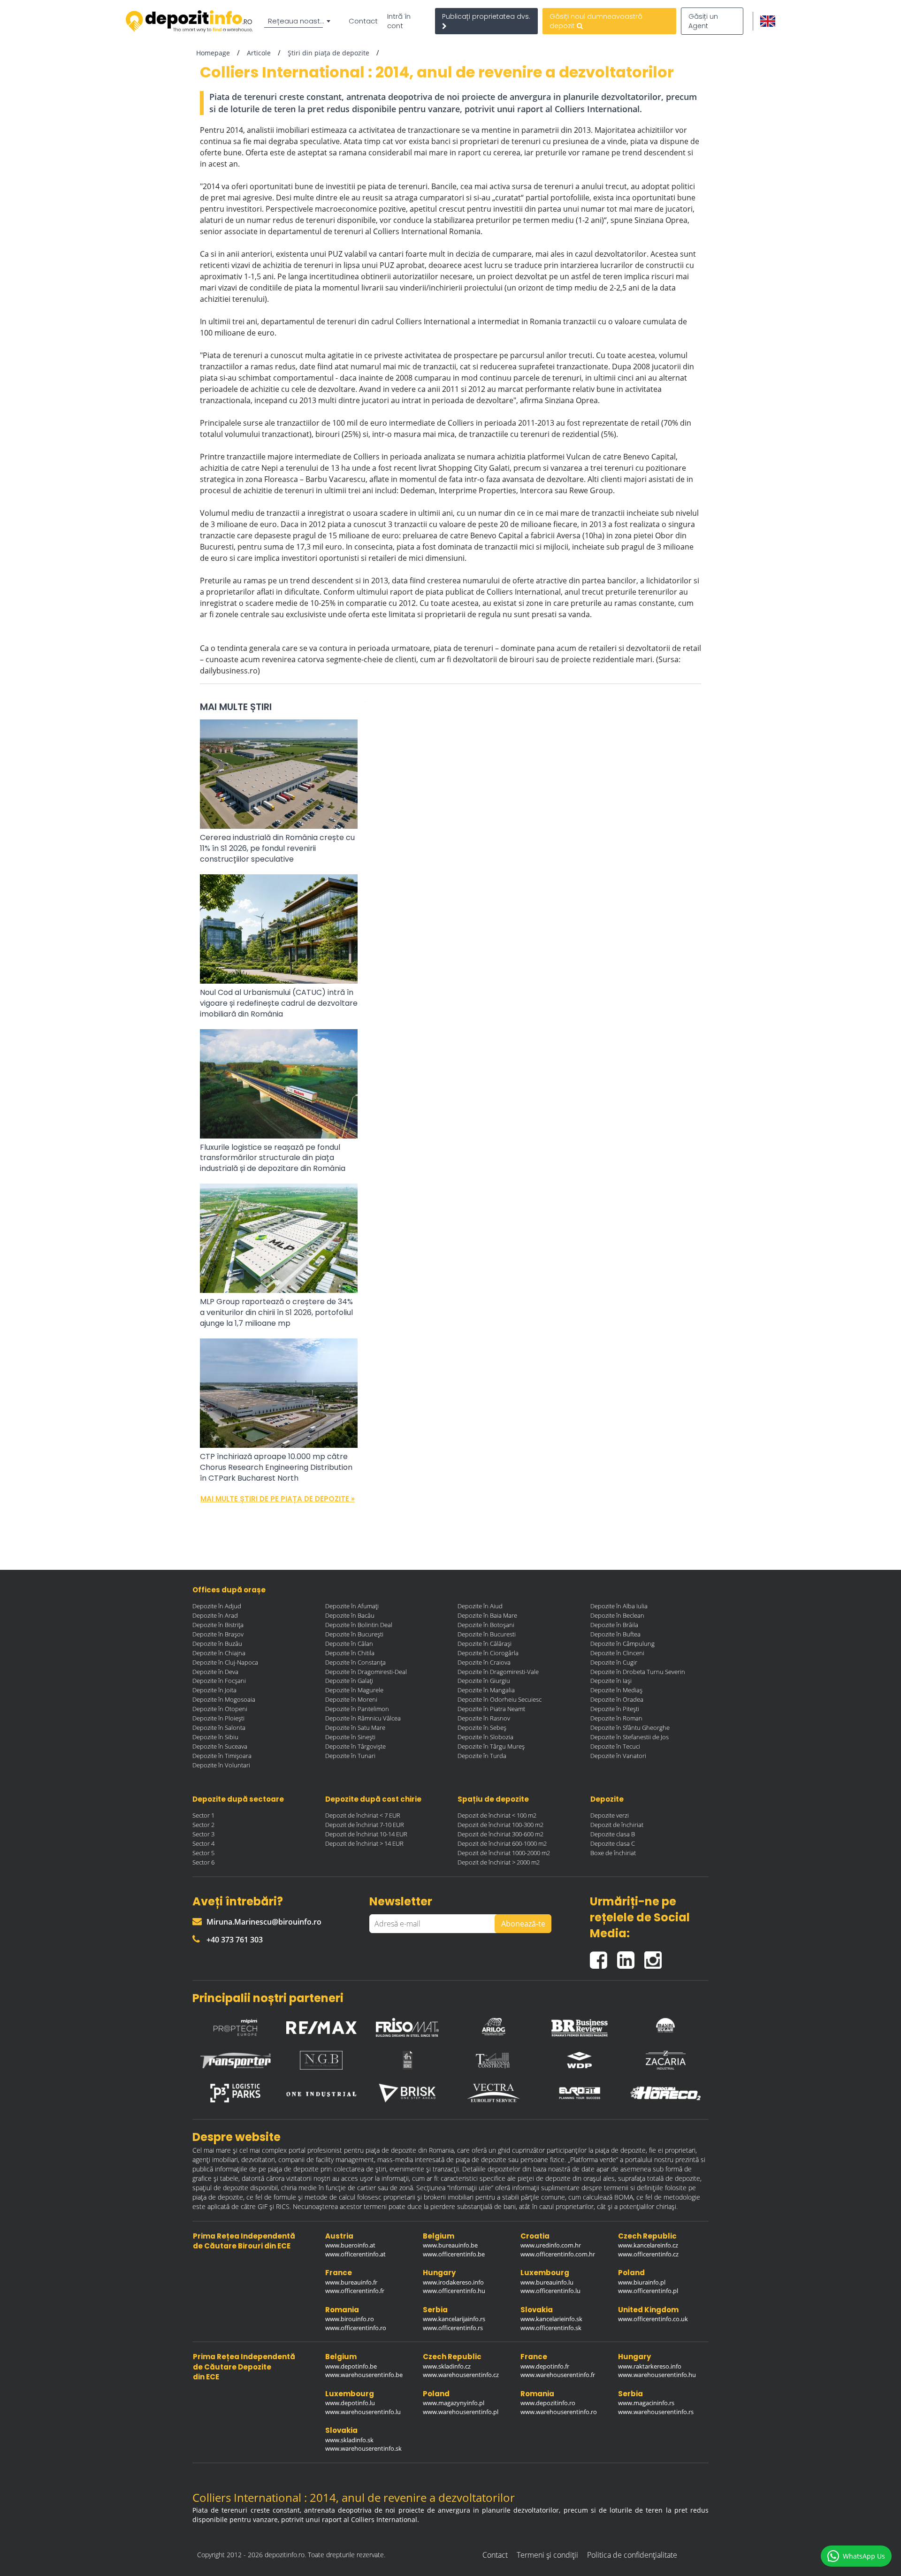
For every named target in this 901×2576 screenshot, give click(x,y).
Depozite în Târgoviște (355, 1746)
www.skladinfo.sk (349, 2440)
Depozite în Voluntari (221, 1765)
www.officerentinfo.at (355, 2254)
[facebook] (603, 1956)
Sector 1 (203, 1815)
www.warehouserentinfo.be (364, 2375)
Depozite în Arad (215, 1615)
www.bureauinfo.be (450, 2245)
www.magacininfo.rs (646, 2403)
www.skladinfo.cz (447, 2366)
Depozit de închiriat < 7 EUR (363, 1815)
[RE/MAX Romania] (321, 2025)
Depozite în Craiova (484, 1662)
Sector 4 (203, 1843)
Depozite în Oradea (617, 1699)
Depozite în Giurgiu (484, 1681)
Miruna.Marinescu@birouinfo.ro (264, 1922)
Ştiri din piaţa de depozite (328, 53)
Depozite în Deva (215, 1672)
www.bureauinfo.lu (547, 2282)
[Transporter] (236, 2060)
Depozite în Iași (611, 1681)
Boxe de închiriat (613, 1853)
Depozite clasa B (613, 1834)
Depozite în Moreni (351, 1699)
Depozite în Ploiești (218, 1718)
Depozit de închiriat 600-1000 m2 (502, 1843)
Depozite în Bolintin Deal (359, 1625)
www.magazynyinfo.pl (454, 2403)
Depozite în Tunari (350, 1756)
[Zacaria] (665, 2060)
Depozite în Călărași (485, 1643)
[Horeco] (665, 2093)
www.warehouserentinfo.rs (656, 2412)
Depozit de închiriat (617, 1825)
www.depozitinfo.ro (548, 2403)
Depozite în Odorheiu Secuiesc (500, 1699)
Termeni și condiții (547, 2555)
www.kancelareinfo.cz (648, 2245)
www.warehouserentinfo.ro (559, 2412)
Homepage (213, 53)
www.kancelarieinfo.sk (551, 2319)
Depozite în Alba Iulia (619, 1606)
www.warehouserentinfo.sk (363, 2448)
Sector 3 (203, 1834)
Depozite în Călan (349, 1643)
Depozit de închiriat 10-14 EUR (366, 1834)
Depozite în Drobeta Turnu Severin (638, 1672)
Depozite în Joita (214, 1690)
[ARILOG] (494, 2025)
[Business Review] (580, 2025)
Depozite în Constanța (355, 1662)
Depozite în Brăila (614, 1625)
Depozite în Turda (482, 1756)
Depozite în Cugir (614, 1662)
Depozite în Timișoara (222, 1756)
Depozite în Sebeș (482, 1728)
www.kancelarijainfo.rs (454, 2319)
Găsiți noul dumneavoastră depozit (596, 21)
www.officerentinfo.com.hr (558, 2254)
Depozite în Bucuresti (487, 1634)
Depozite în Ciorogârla (488, 1653)
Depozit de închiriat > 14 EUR (364, 1843)
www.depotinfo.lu (350, 2403)
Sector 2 (203, 1825)
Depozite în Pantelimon (357, 1709)
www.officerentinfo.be (454, 2254)
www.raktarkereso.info (650, 2366)
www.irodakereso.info (453, 2282)
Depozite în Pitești (615, 1709)
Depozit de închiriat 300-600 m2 (500, 1834)
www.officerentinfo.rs (453, 2328)
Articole (259, 53)
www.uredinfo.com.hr (551, 2245)
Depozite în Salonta (219, 1728)
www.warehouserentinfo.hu (657, 2375)
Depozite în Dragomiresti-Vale (498, 1672)
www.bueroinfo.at (350, 2245)
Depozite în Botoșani (486, 1625)
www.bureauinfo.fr (351, 2282)
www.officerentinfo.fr (355, 2291)
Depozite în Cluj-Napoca (225, 1662)
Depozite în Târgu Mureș (491, 1746)
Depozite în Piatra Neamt (491, 1709)
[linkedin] (631, 1956)
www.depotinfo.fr (545, 2366)
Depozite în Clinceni (617, 1653)
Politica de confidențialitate (632, 2555)
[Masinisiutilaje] (665, 2025)
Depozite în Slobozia (485, 1737)
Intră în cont (399, 21)
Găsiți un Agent (703, 21)
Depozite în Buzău (217, 1643)
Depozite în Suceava (220, 1746)
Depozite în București (354, 1634)
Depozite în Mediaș (616, 1690)
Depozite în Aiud (480, 1606)
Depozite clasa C (613, 1843)
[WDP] (580, 2060)
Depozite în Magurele (354, 1690)
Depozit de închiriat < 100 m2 (497, 1815)
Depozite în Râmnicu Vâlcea (363, 1718)
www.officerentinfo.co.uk (653, 2319)
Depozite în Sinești (350, 1737)
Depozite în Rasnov (484, 1718)
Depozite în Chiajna (219, 1653)
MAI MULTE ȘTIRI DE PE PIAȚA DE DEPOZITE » (278, 1499)
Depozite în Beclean (617, 1615)
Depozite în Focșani (219, 1681)
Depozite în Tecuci (615, 1746)
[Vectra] (494, 2093)
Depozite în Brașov (218, 1634)
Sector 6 (203, 1862)
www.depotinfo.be (351, 2366)
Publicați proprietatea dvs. (486, 16)
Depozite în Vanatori (618, 1756)
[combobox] (299, 21)
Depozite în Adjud (217, 1606)
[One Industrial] (321, 2093)
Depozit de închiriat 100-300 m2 (500, 1825)
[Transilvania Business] (407, 2060)
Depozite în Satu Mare (355, 1728)
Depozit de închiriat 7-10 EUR (365, 1825)
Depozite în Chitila (350, 1653)
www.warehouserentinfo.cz (461, 2375)
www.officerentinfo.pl (648, 2291)
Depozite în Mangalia (486, 1690)
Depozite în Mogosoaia (224, 1699)
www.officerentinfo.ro (356, 2328)
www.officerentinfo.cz (648, 2254)
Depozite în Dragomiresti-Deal (366, 1672)
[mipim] (236, 2025)
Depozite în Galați (349, 1681)
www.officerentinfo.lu (550, 2291)
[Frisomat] (407, 2025)
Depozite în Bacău (350, 1615)
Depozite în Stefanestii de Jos (630, 1737)
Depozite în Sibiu (215, 1737)
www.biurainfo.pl (642, 2282)
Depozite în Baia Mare (487, 1615)
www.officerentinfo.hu (454, 2291)
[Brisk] (407, 2093)
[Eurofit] (580, 2093)
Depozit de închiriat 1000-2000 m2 (504, 1853)
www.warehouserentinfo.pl (461, 2412)
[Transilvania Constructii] (494, 2060)
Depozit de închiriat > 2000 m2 (499, 1862)
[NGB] (321, 2060)
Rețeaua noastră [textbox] (298, 21)
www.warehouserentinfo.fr (558, 2375)
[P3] (236, 2093)
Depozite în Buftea (615, 1634)
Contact (363, 21)
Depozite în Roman (616, 1718)
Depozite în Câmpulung (622, 1643)
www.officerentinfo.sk (551, 2328)
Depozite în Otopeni (220, 1709)
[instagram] (655, 1956)
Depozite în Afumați (352, 1606)
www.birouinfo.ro (350, 2319)
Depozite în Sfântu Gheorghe (630, 1728)
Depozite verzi (610, 1815)
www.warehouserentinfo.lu (363, 2412)
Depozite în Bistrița (218, 1625)
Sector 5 (203, 1853)
